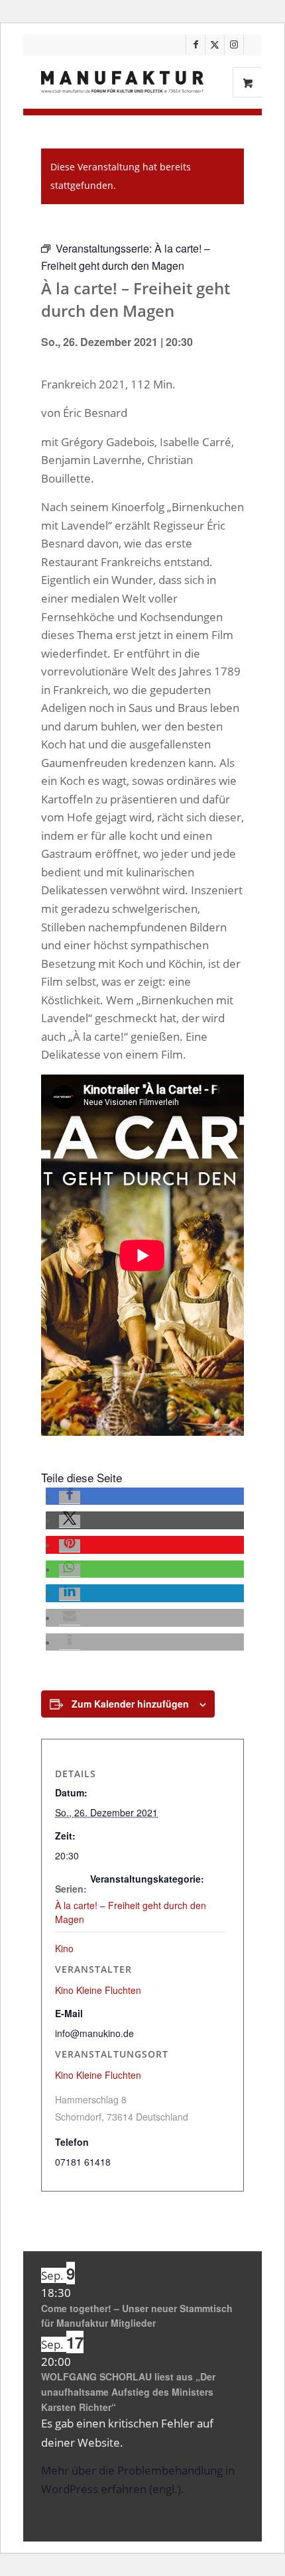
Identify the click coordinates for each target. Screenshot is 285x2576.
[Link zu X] (215, 44)
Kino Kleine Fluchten (98, 2075)
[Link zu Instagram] (234, 44)
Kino (64, 1948)
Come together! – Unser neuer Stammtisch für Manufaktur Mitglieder (137, 2316)
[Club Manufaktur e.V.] (122, 82)
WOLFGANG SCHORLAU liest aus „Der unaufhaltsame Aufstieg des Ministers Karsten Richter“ (128, 2391)
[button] (70, 1497)
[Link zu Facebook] (196, 44)
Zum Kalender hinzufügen (130, 1704)
